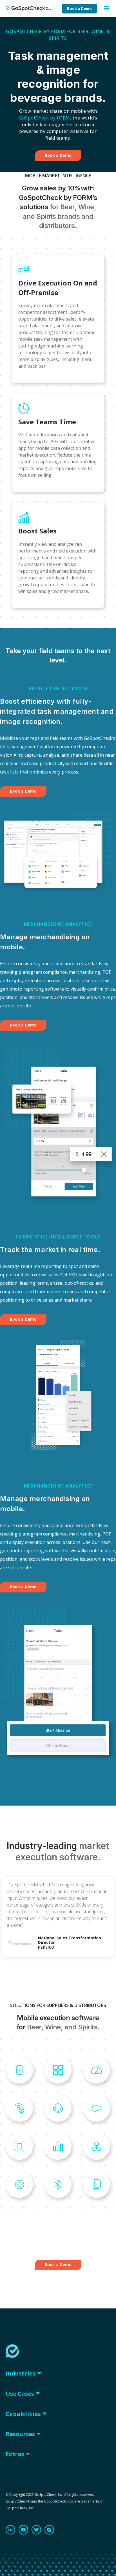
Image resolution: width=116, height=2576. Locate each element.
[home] (31, 8)
